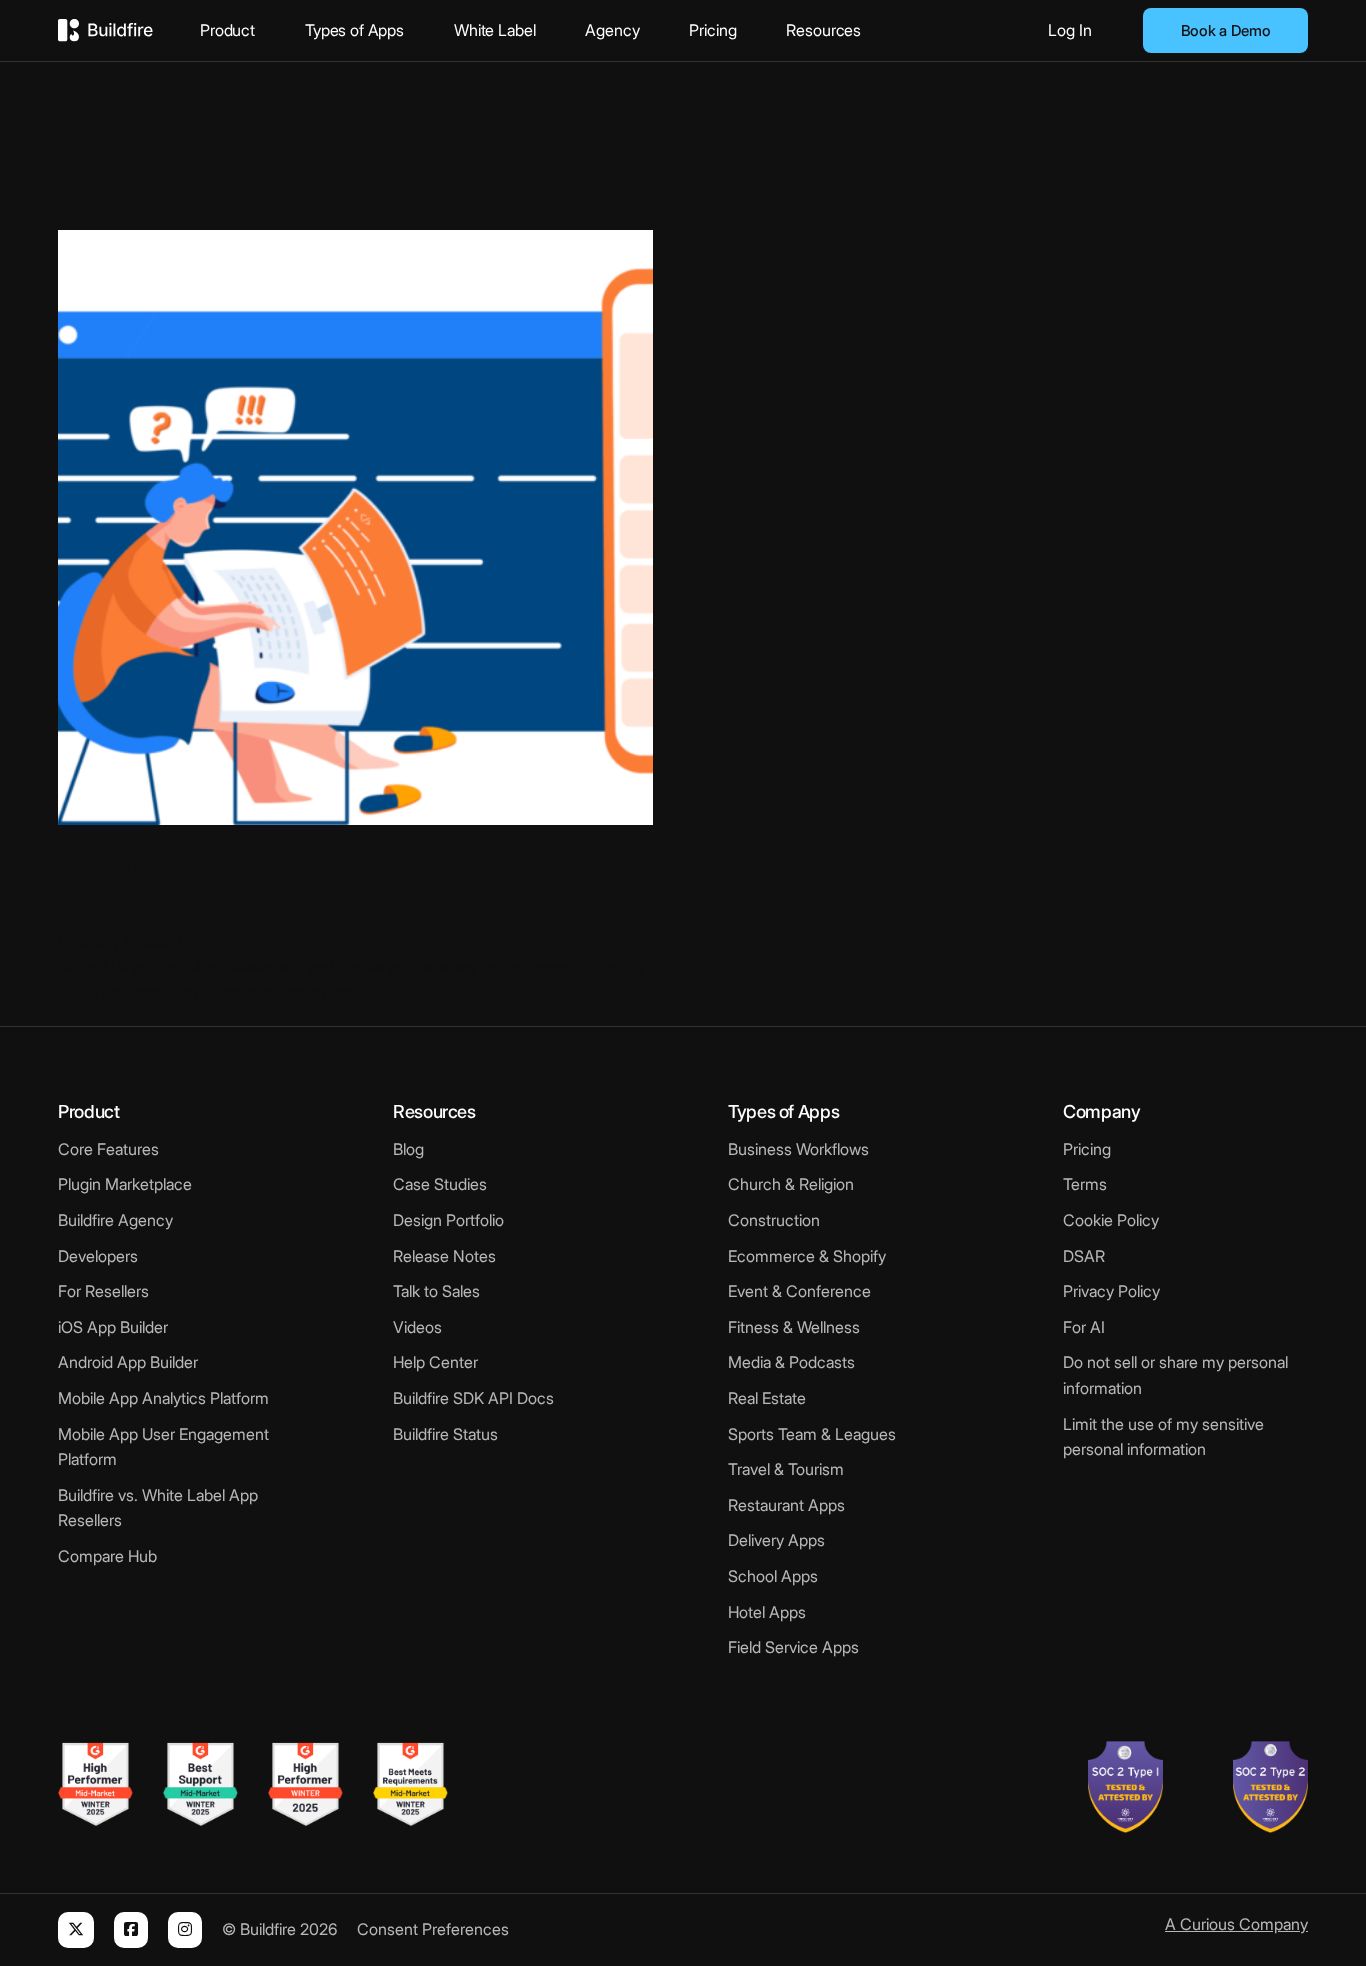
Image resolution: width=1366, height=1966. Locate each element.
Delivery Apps (776, 1540)
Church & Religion (791, 1184)
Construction (774, 1220)
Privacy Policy (1111, 1291)
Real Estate (767, 1398)
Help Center (435, 1362)
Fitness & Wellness (794, 1327)
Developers (98, 1256)
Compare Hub (107, 1556)
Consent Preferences (433, 1929)
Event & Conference (799, 1291)
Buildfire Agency (115, 1220)
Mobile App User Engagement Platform (163, 1447)
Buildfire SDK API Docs (473, 1398)
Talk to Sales (436, 1291)
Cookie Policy (1111, 1220)
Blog (408, 1149)
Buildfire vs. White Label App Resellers (158, 1508)
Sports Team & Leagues (812, 1434)
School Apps (773, 1576)
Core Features (108, 1149)
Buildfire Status (445, 1434)
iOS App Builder (113, 1327)
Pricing (712, 30)
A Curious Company (1236, 1924)
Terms (1085, 1184)
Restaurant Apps (786, 1505)
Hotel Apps (767, 1612)
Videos (417, 1327)
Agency (612, 30)
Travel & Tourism (786, 1469)
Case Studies (440, 1184)
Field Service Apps (793, 1647)
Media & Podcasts (791, 1362)
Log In (1070, 30)
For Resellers (103, 1291)
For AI (1084, 1327)
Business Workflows (798, 1149)
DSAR (1084, 1256)
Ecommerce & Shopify (807, 1256)
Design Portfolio (448, 1220)
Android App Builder (128, 1362)
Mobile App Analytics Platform (163, 1398)
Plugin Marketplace (125, 1184)
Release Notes (444, 1256)
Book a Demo (1226, 30)
